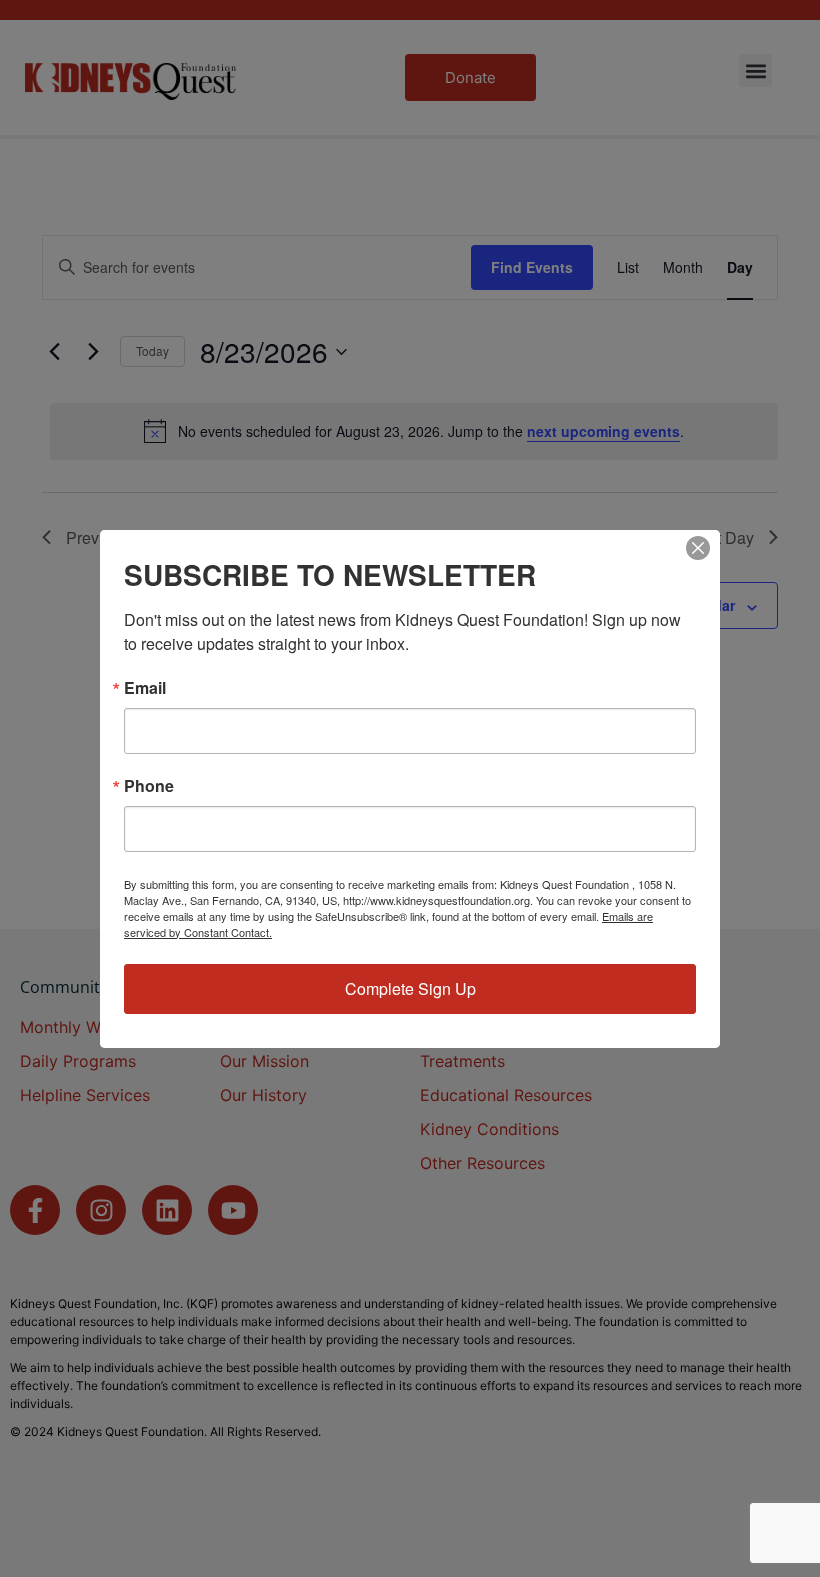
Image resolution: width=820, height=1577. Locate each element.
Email (145, 688)
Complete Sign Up (410, 988)
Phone (149, 786)
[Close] (698, 548)
